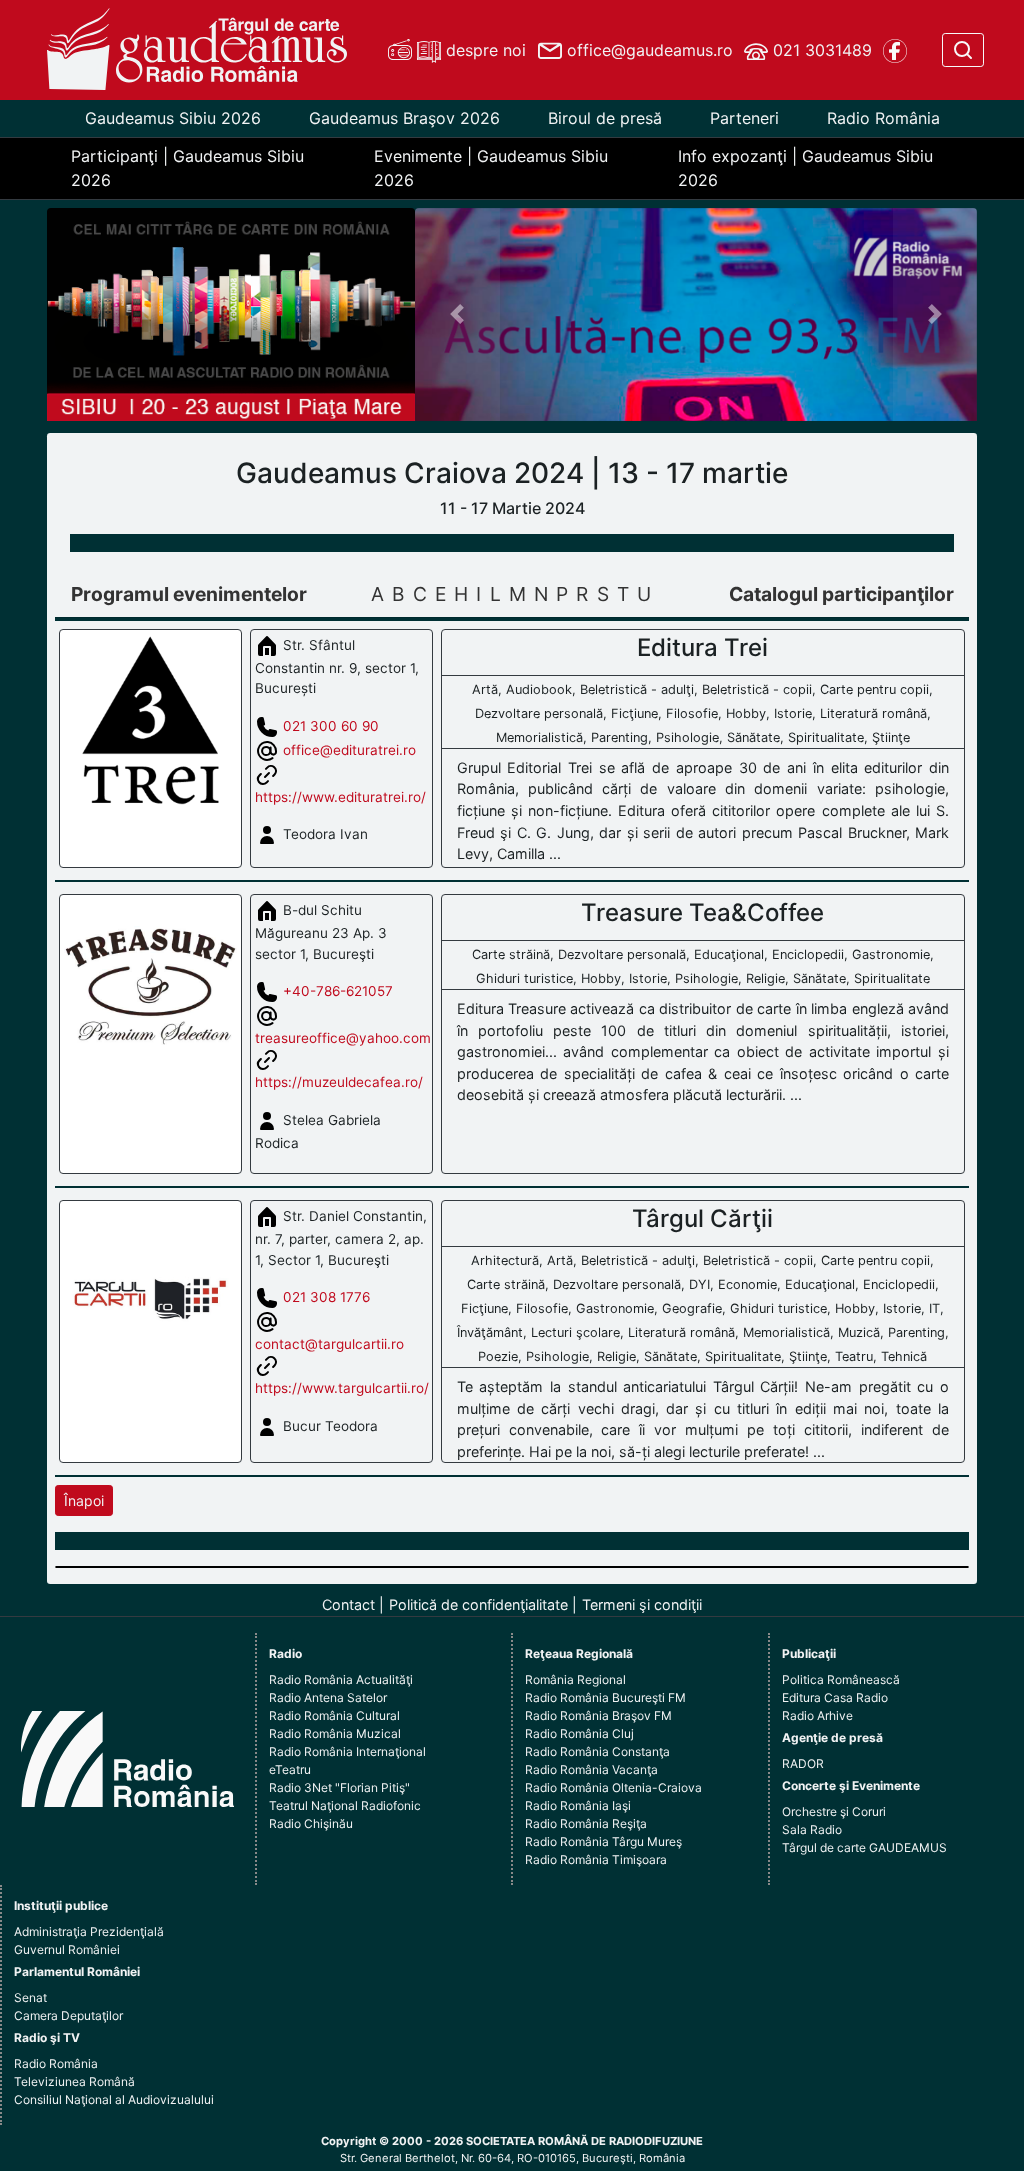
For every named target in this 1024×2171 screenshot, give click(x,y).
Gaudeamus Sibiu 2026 (173, 118)
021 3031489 (820, 50)
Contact (348, 1604)
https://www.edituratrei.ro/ (340, 797)
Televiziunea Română (74, 2081)
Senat (30, 1997)
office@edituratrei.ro (349, 749)
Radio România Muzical (335, 1733)
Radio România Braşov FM (598, 1715)
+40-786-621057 (338, 991)
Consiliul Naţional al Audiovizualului (114, 2099)
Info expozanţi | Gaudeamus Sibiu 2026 (805, 168)
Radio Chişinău (311, 1823)
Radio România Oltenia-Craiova (613, 1787)
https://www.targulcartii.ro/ (342, 1388)
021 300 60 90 (331, 725)
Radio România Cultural (334, 1715)
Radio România (883, 118)
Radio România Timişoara (596, 1859)
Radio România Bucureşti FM (605, 1697)
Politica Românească (841, 1679)
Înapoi (84, 1500)
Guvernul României (67, 1949)
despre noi (483, 50)
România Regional (575, 1679)
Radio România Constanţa (597, 1751)
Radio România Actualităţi (341, 1679)
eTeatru (290, 1769)
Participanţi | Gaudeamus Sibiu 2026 (187, 168)
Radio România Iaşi (578, 1805)
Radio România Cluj (579, 1733)
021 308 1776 (326, 1297)
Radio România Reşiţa (586, 1823)
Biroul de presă (605, 118)
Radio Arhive (817, 1715)
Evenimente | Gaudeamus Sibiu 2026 (491, 168)
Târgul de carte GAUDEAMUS (864, 1847)
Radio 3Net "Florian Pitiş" (339, 1787)
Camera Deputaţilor (68, 2015)
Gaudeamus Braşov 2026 (404, 118)
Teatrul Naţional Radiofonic (345, 1805)
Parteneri (744, 118)
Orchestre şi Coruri (834, 1811)
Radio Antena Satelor (328, 1697)
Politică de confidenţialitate (478, 1604)
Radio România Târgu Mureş (603, 1841)
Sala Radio (812, 1829)
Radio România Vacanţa (591, 1769)
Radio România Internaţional (347, 1751)
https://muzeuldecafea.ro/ (339, 1082)
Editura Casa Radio (835, 1697)
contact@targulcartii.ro (329, 1344)
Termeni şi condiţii (642, 1604)
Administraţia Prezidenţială (89, 1931)
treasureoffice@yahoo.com (343, 1038)
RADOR (803, 1763)
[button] (457, 315)
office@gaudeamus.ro (647, 50)
